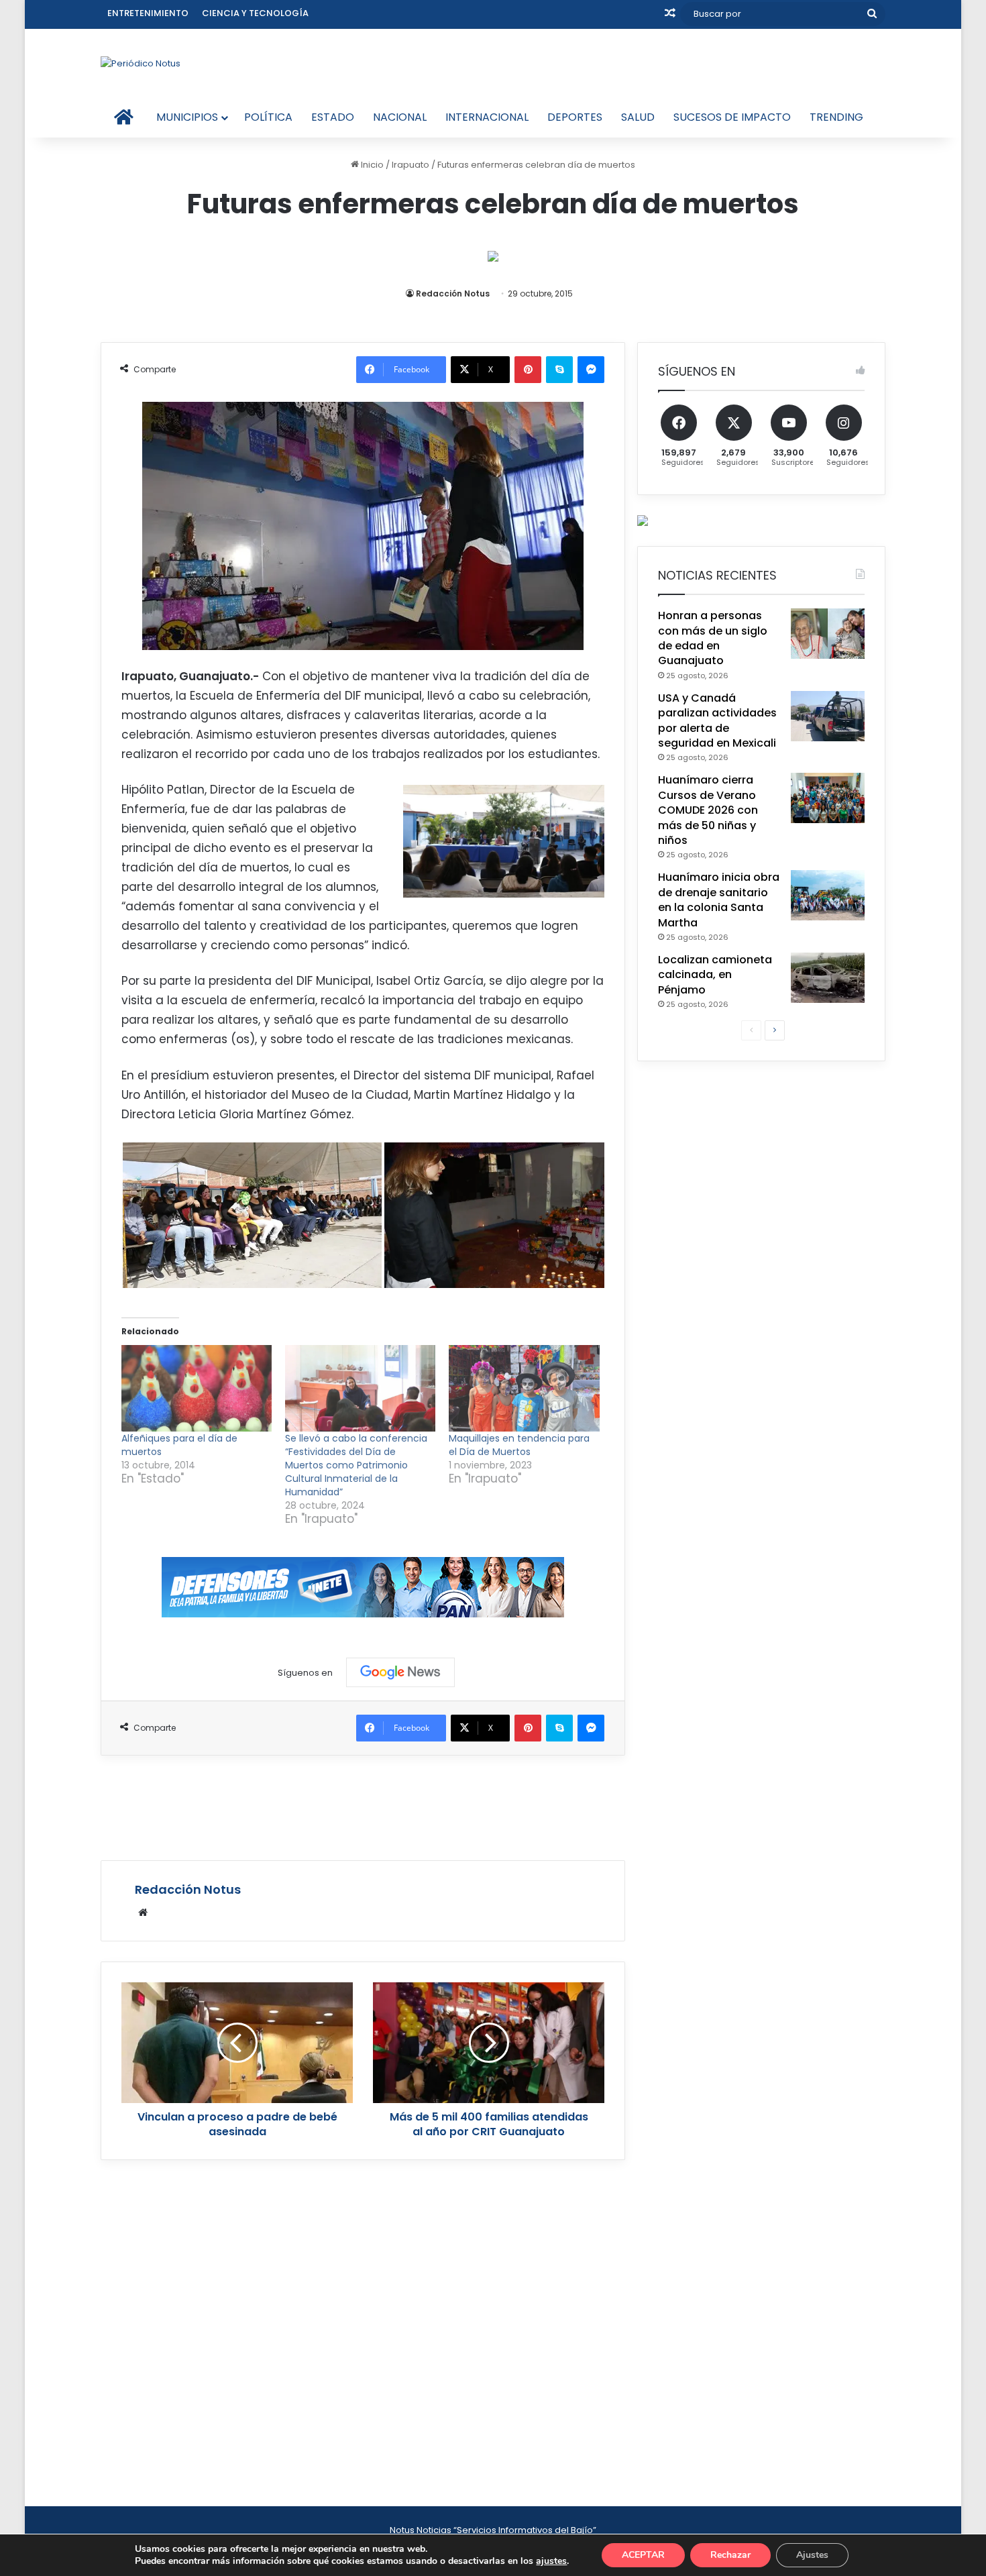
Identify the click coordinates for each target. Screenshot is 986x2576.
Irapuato (410, 165)
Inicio (371, 165)
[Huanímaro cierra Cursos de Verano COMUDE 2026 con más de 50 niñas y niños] (828, 798)
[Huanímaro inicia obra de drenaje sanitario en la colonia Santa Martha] (828, 895)
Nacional (400, 117)
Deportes (575, 117)
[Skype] (559, 370)
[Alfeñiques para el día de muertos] (197, 1388)
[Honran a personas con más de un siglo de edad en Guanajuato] (828, 634)
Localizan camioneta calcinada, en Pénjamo (715, 975)
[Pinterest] (528, 370)
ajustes (551, 2561)
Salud (638, 117)
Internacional (487, 117)
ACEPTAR (643, 2555)
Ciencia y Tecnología (255, 13)
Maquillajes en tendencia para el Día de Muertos (519, 1445)
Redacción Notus (453, 293)
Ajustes (812, 2555)
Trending (836, 117)
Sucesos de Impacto (732, 117)
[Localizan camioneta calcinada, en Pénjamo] (828, 978)
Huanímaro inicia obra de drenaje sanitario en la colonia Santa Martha (719, 900)
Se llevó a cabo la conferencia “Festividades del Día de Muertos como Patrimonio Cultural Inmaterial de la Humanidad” (356, 1465)
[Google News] (400, 1672)
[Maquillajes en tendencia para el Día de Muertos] (524, 1388)
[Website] (143, 1913)
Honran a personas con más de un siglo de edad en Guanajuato (713, 638)
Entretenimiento (148, 13)
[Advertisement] (363, 1806)
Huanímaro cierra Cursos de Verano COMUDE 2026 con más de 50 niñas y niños (708, 810)
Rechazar (730, 2555)
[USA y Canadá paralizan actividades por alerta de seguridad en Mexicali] (828, 716)
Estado (333, 117)
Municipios (187, 117)
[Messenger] (591, 370)
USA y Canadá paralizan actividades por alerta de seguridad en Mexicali (717, 720)
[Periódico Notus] (141, 63)
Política (268, 117)
